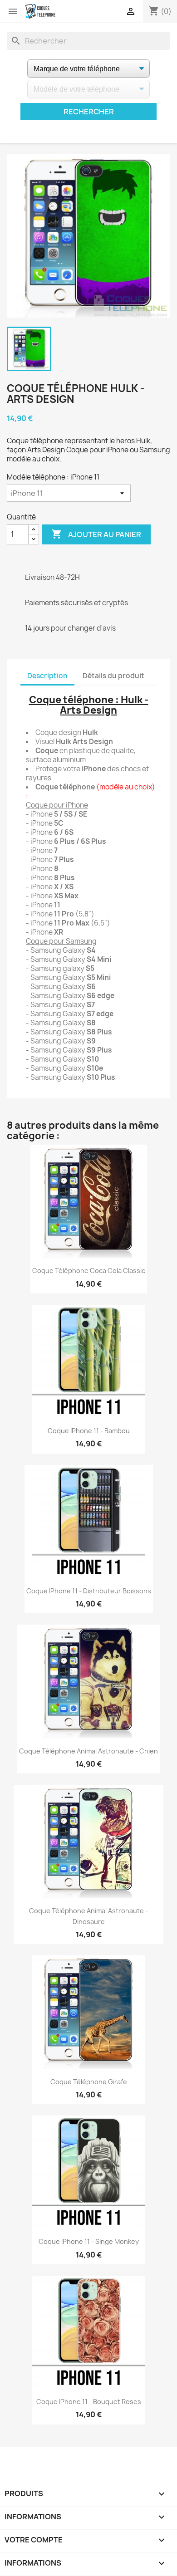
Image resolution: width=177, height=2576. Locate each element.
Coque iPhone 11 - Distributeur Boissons (89, 1591)
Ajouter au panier (96, 534)
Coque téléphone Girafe (89, 2082)
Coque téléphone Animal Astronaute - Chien (88, 1751)
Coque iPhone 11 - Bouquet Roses (89, 2402)
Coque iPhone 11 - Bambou (89, 1431)
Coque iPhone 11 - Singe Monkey (89, 2241)
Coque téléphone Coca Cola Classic (89, 1271)
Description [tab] (47, 676)
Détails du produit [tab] (113, 676)
